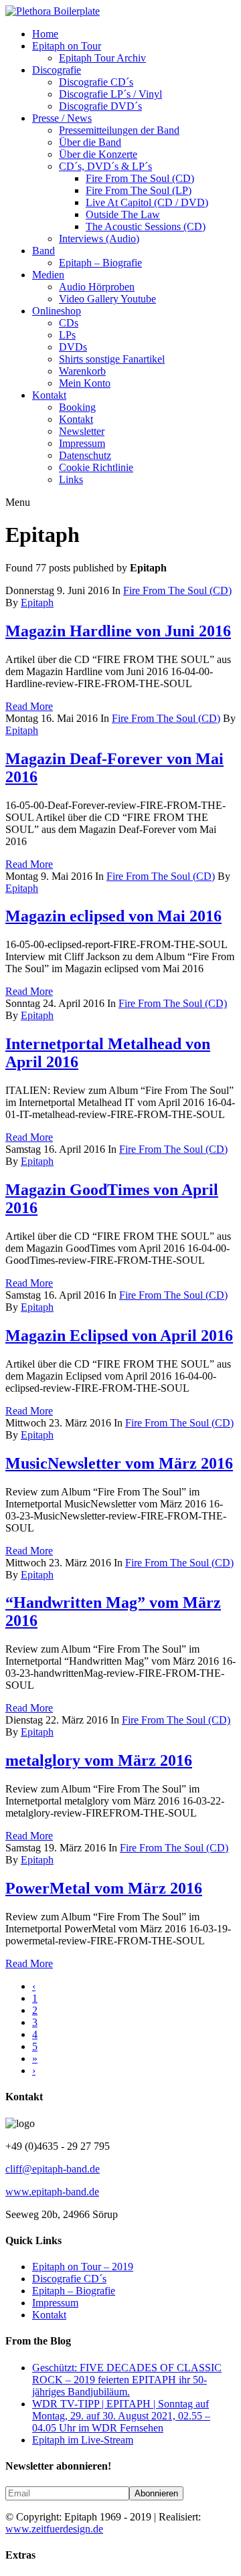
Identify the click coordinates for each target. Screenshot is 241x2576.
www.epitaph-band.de (52, 2192)
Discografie (57, 70)
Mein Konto (85, 383)
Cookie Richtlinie (96, 467)
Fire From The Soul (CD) (140, 178)
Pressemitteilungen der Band (119, 130)
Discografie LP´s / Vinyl (110, 94)
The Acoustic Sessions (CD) (146, 226)
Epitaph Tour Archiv (102, 58)
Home (45, 34)
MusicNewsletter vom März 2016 (119, 1463)
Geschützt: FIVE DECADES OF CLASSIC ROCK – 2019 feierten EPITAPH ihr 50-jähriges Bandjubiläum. (127, 2380)
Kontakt (49, 395)
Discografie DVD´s (100, 106)
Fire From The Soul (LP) (139, 190)
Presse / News (62, 118)
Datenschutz (85, 455)
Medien (48, 275)
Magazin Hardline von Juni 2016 (118, 631)
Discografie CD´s (96, 82)
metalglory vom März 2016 (99, 1760)
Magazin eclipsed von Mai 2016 (113, 916)
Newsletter (82, 431)
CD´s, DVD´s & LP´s (105, 166)
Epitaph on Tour (67, 46)
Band (44, 251)
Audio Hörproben (97, 287)
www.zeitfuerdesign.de (54, 2529)
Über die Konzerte (98, 154)
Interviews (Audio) (99, 239)
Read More (29, 706)
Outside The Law (123, 214)
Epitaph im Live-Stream (83, 2440)
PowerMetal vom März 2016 (104, 1888)
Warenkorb (82, 371)
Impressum (82, 443)
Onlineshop (57, 311)
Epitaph (37, 603)
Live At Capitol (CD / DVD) (147, 202)
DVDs (73, 347)
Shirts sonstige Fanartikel (112, 359)
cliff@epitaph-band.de (53, 2169)
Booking (77, 407)
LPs (67, 335)
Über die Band (90, 142)
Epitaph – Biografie (100, 263)
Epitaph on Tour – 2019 (83, 2267)
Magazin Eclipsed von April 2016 (119, 1336)
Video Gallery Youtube (107, 299)
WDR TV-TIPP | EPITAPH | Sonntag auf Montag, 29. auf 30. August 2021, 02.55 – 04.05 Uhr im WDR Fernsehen (121, 2416)
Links (71, 479)
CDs (69, 323)
